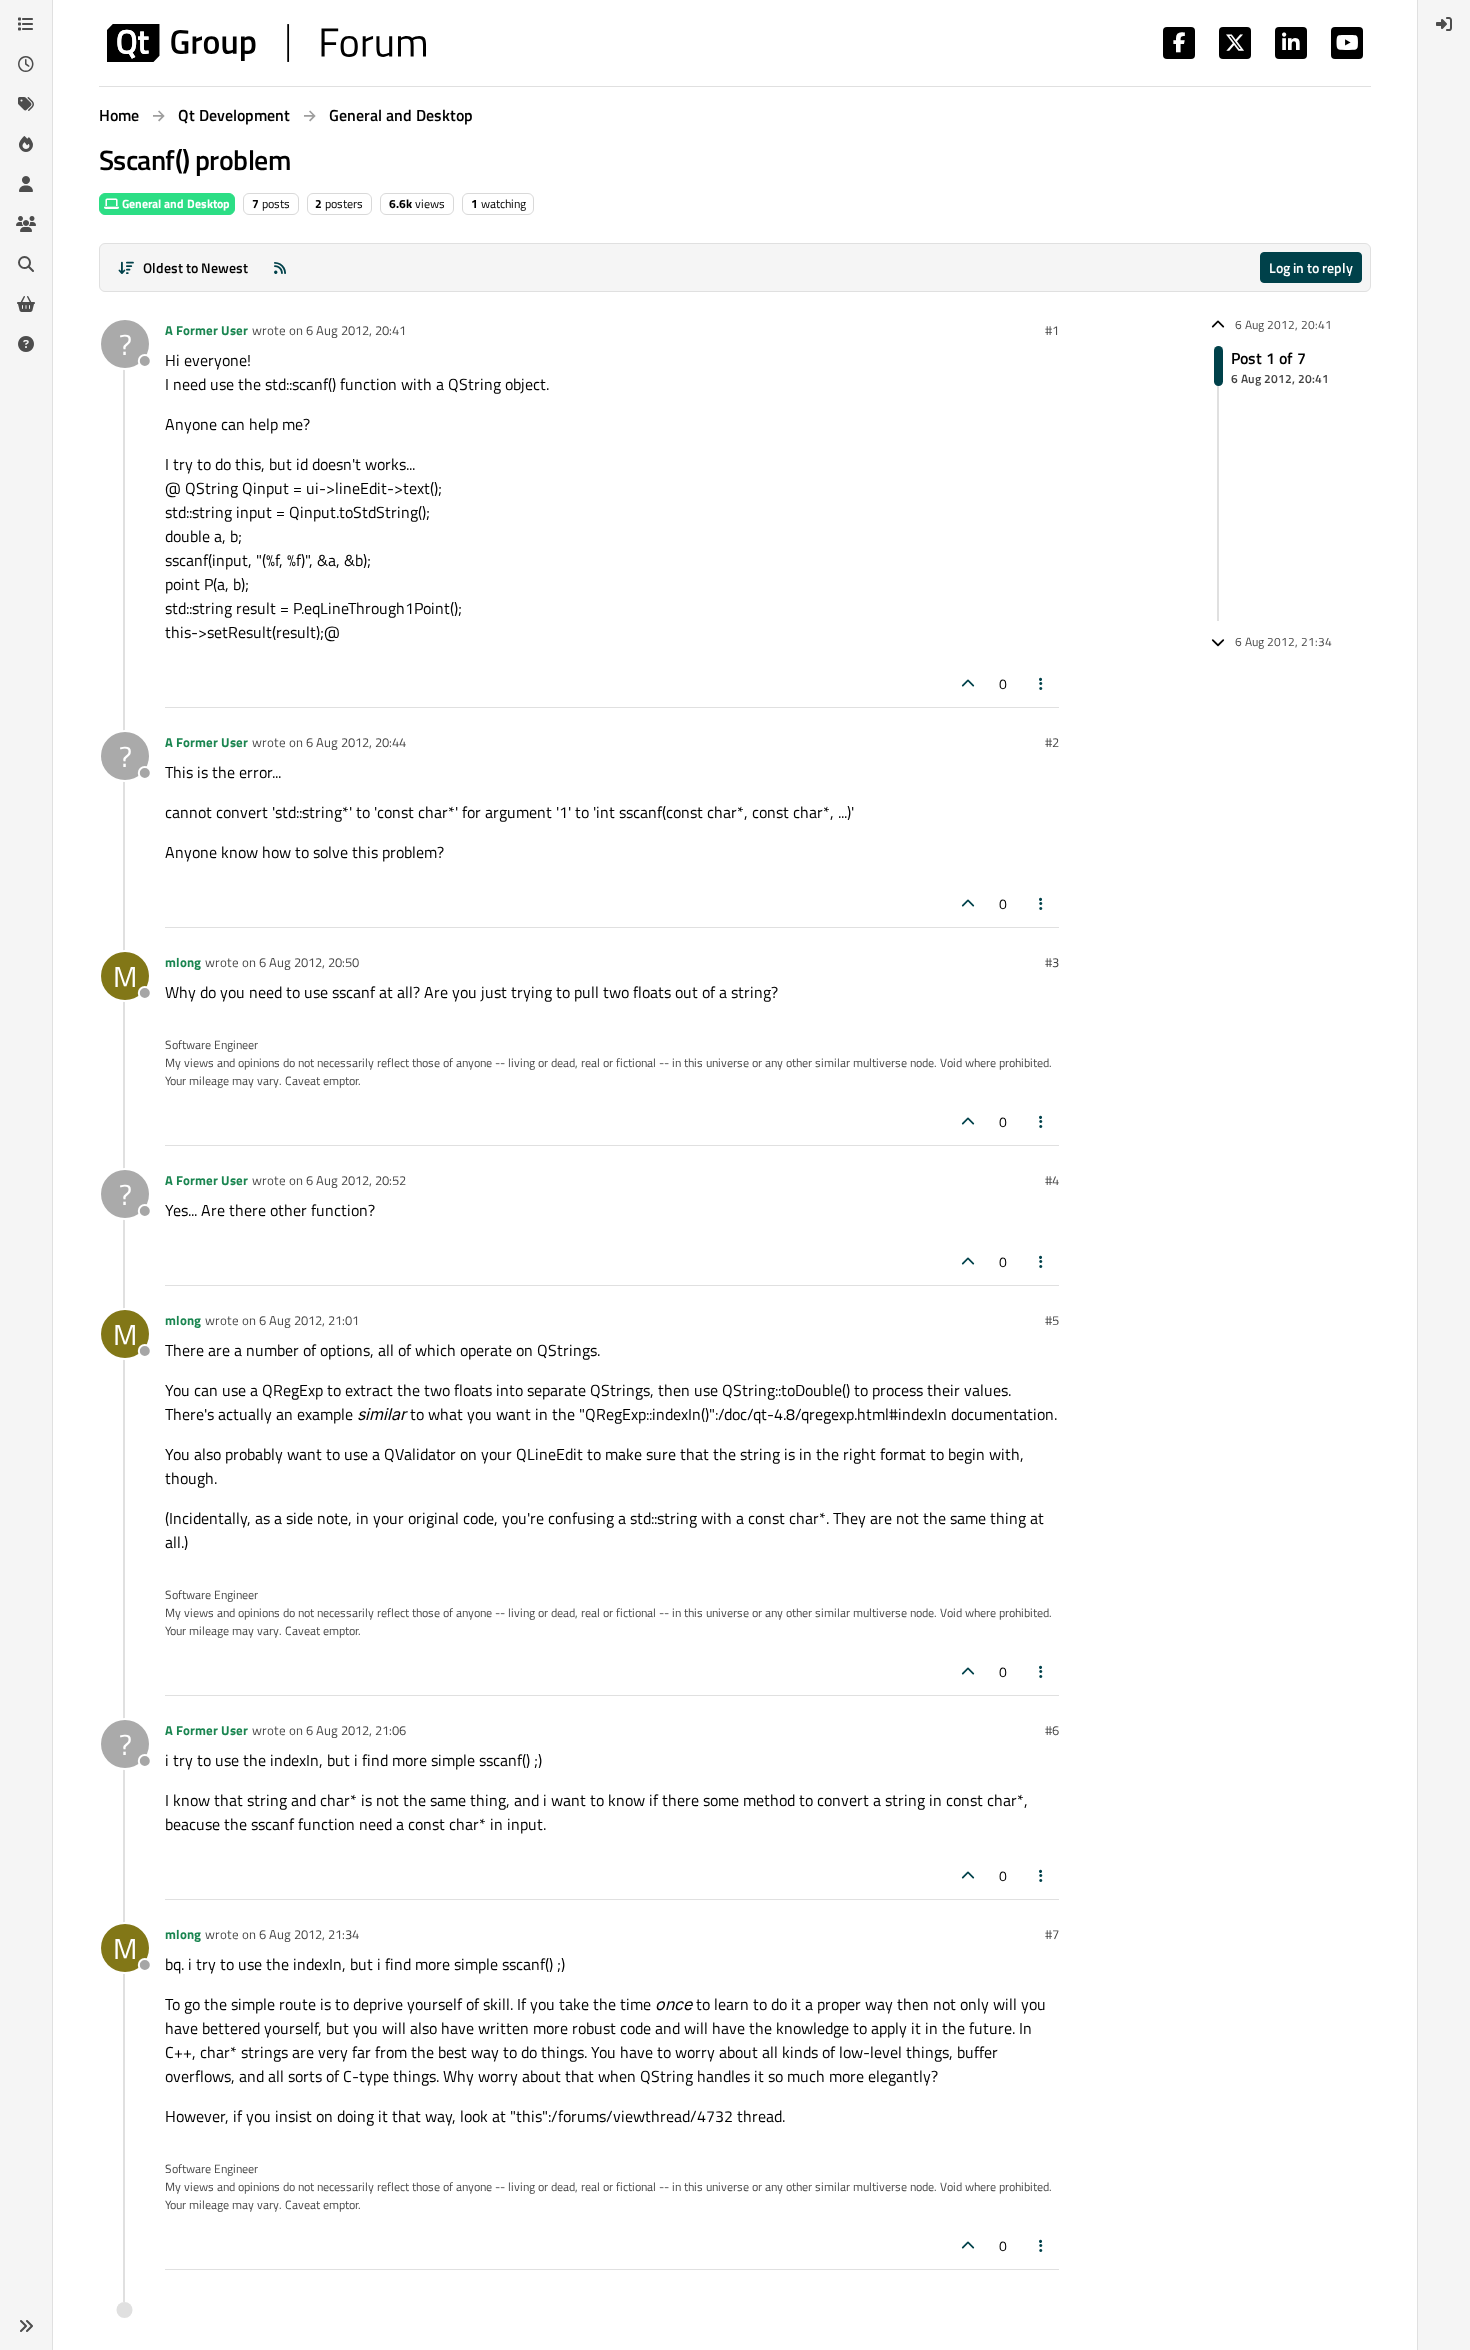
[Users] (26, 184)
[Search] (26, 264)
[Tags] (26, 104)
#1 (1052, 330)
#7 (1052, 1934)
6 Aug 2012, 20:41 (356, 330)
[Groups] (26, 224)
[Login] (1444, 24)
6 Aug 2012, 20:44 (356, 742)
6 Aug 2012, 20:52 (356, 1180)
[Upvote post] (968, 683)
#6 (1052, 1730)
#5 (1052, 1320)
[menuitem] (1444, 24)
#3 (1052, 962)
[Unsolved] (26, 344)
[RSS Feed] (280, 267)
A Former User (206, 330)
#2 (1052, 742)
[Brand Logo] (266, 43)
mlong (183, 962)
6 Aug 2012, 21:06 (356, 1730)
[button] (26, 2326)
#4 (1052, 1180)
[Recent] (26, 64)
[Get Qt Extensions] (26, 304)
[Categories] (26, 24)
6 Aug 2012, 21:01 (309, 1320)
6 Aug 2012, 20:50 (309, 962)
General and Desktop (174, 203)
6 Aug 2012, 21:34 (309, 1934)
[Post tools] (1042, 683)
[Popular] (26, 144)
